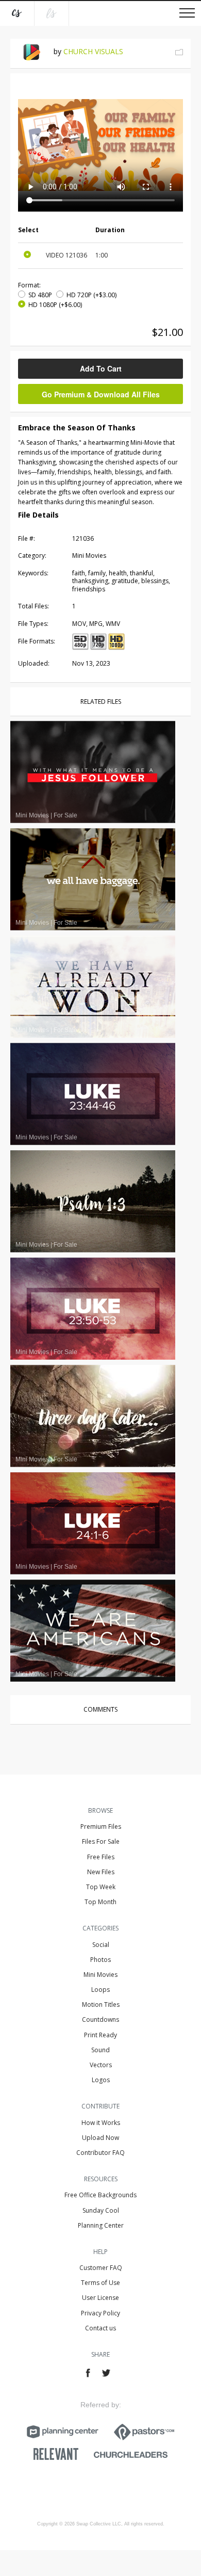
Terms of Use (100, 2283)
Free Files (101, 1857)
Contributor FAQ (100, 2153)
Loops (100, 1990)
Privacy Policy (100, 2313)
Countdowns (100, 2019)
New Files (101, 1872)
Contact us (100, 2328)
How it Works (101, 2123)
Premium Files (101, 1826)
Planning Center (101, 2225)
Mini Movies (100, 1975)
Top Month (100, 1902)
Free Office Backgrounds (100, 2195)
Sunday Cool (101, 2210)
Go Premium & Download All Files (101, 394)
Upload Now (100, 2138)
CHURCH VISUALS (93, 51)
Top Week (101, 1887)
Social (101, 1945)
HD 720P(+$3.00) (91, 295)
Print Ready (100, 2035)
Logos (101, 2080)
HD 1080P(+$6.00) (55, 305)
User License (100, 2298)
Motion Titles (101, 2005)
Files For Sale (101, 1841)
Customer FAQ (101, 2268)
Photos (100, 1960)
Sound (100, 2050)
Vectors (101, 2065)
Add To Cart (101, 368)
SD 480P (40, 295)
